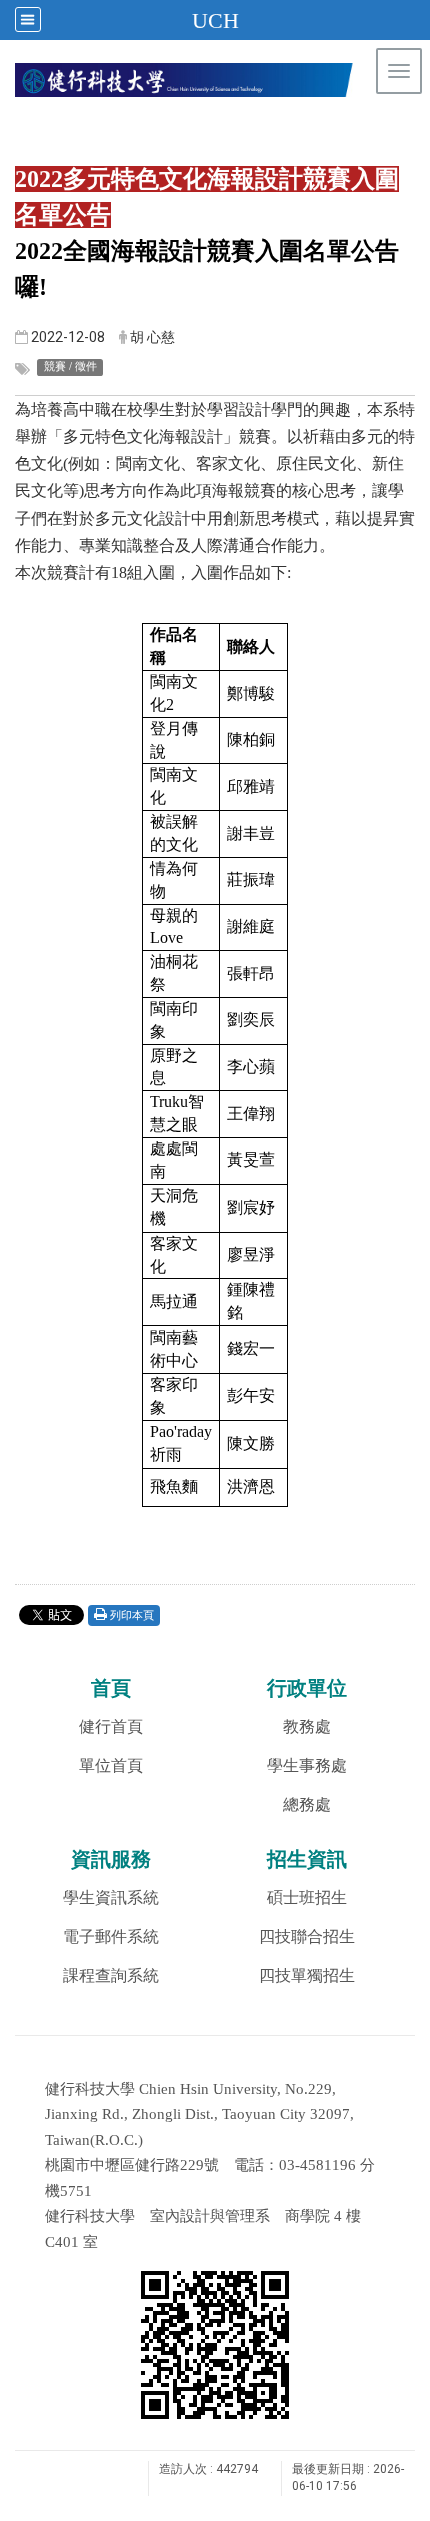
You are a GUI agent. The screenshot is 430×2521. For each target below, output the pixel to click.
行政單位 (307, 1688)
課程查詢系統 (111, 1975)
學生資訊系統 (111, 1897)
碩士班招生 (307, 1897)
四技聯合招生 (307, 1936)
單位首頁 (111, 1765)
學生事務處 (307, 1765)
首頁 (111, 1688)
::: (405, 124)
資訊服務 (111, 1859)
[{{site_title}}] (215, 80)
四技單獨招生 (307, 1975)
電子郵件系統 (111, 1936)
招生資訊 (307, 1859)
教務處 (307, 1726)
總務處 (307, 1804)
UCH (215, 20)
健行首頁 (111, 1726)
